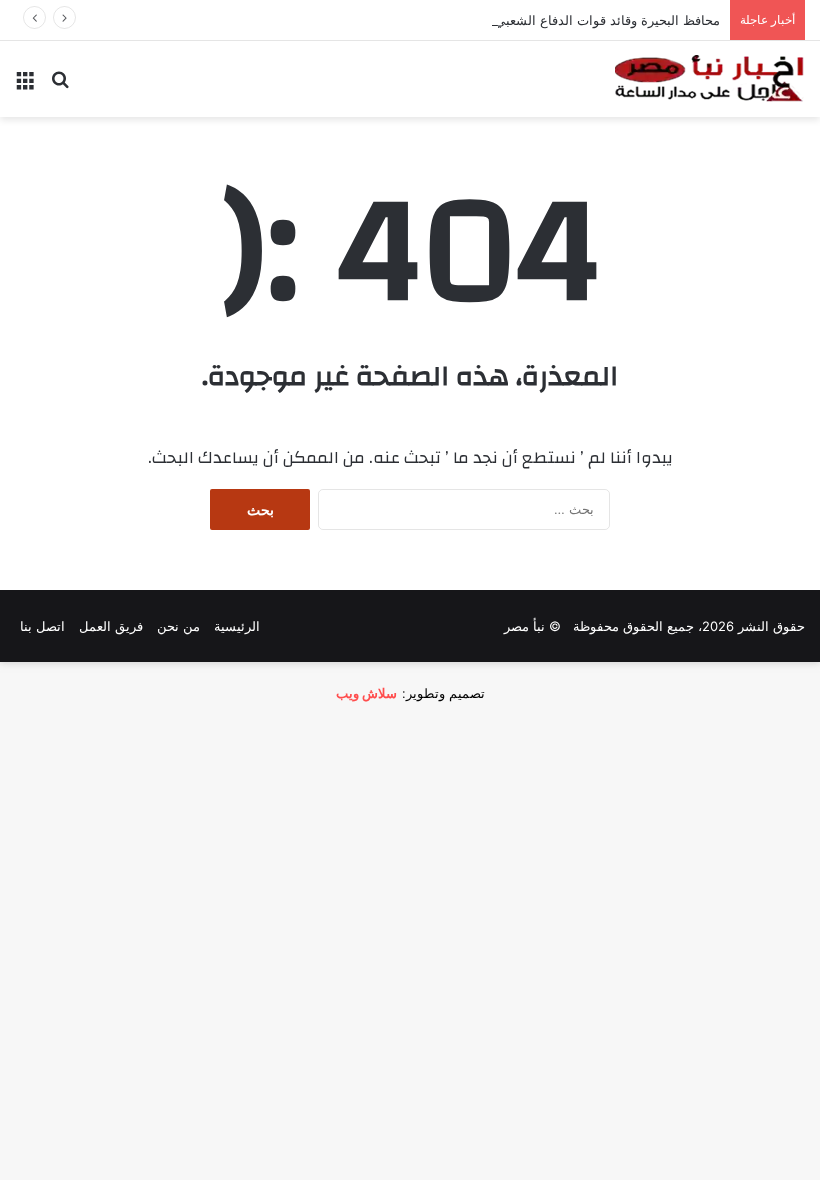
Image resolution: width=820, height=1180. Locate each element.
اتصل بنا (42, 626)
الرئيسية (237, 626)
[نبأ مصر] (710, 79)
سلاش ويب (366, 693)
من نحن (178, 626)
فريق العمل (111, 626)
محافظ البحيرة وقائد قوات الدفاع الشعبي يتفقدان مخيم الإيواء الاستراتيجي (516, 20)
